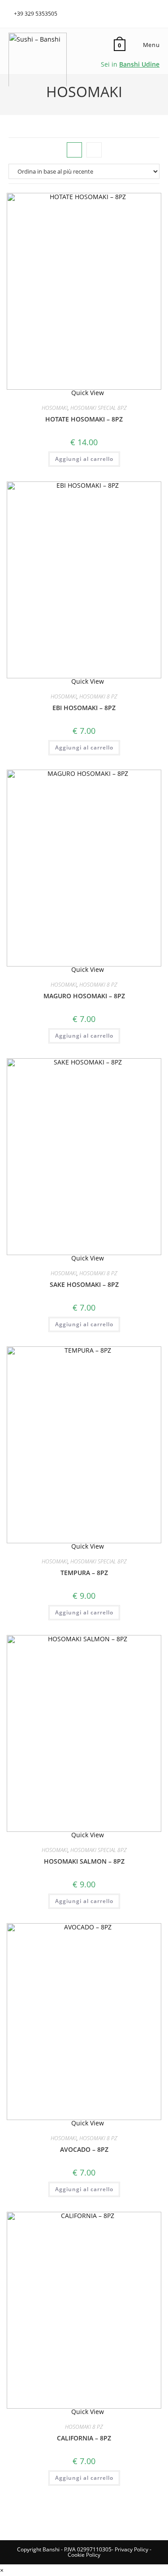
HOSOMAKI (55, 408)
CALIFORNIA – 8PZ (84, 2438)
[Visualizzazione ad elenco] (94, 150)
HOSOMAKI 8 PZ (98, 696)
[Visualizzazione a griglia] (74, 150)
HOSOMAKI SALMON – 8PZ (84, 1861)
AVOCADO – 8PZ (84, 2149)
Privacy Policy (131, 2549)
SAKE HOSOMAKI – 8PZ (84, 1284)
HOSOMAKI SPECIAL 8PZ (99, 408)
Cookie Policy (84, 2555)
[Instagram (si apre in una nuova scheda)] (156, 12)
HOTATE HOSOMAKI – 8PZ (84, 419)
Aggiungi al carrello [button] (84, 459)
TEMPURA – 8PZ (84, 1573)
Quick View (87, 393)
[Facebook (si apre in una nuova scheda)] (147, 12)
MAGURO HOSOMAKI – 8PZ (84, 996)
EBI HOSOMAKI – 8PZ (84, 708)
